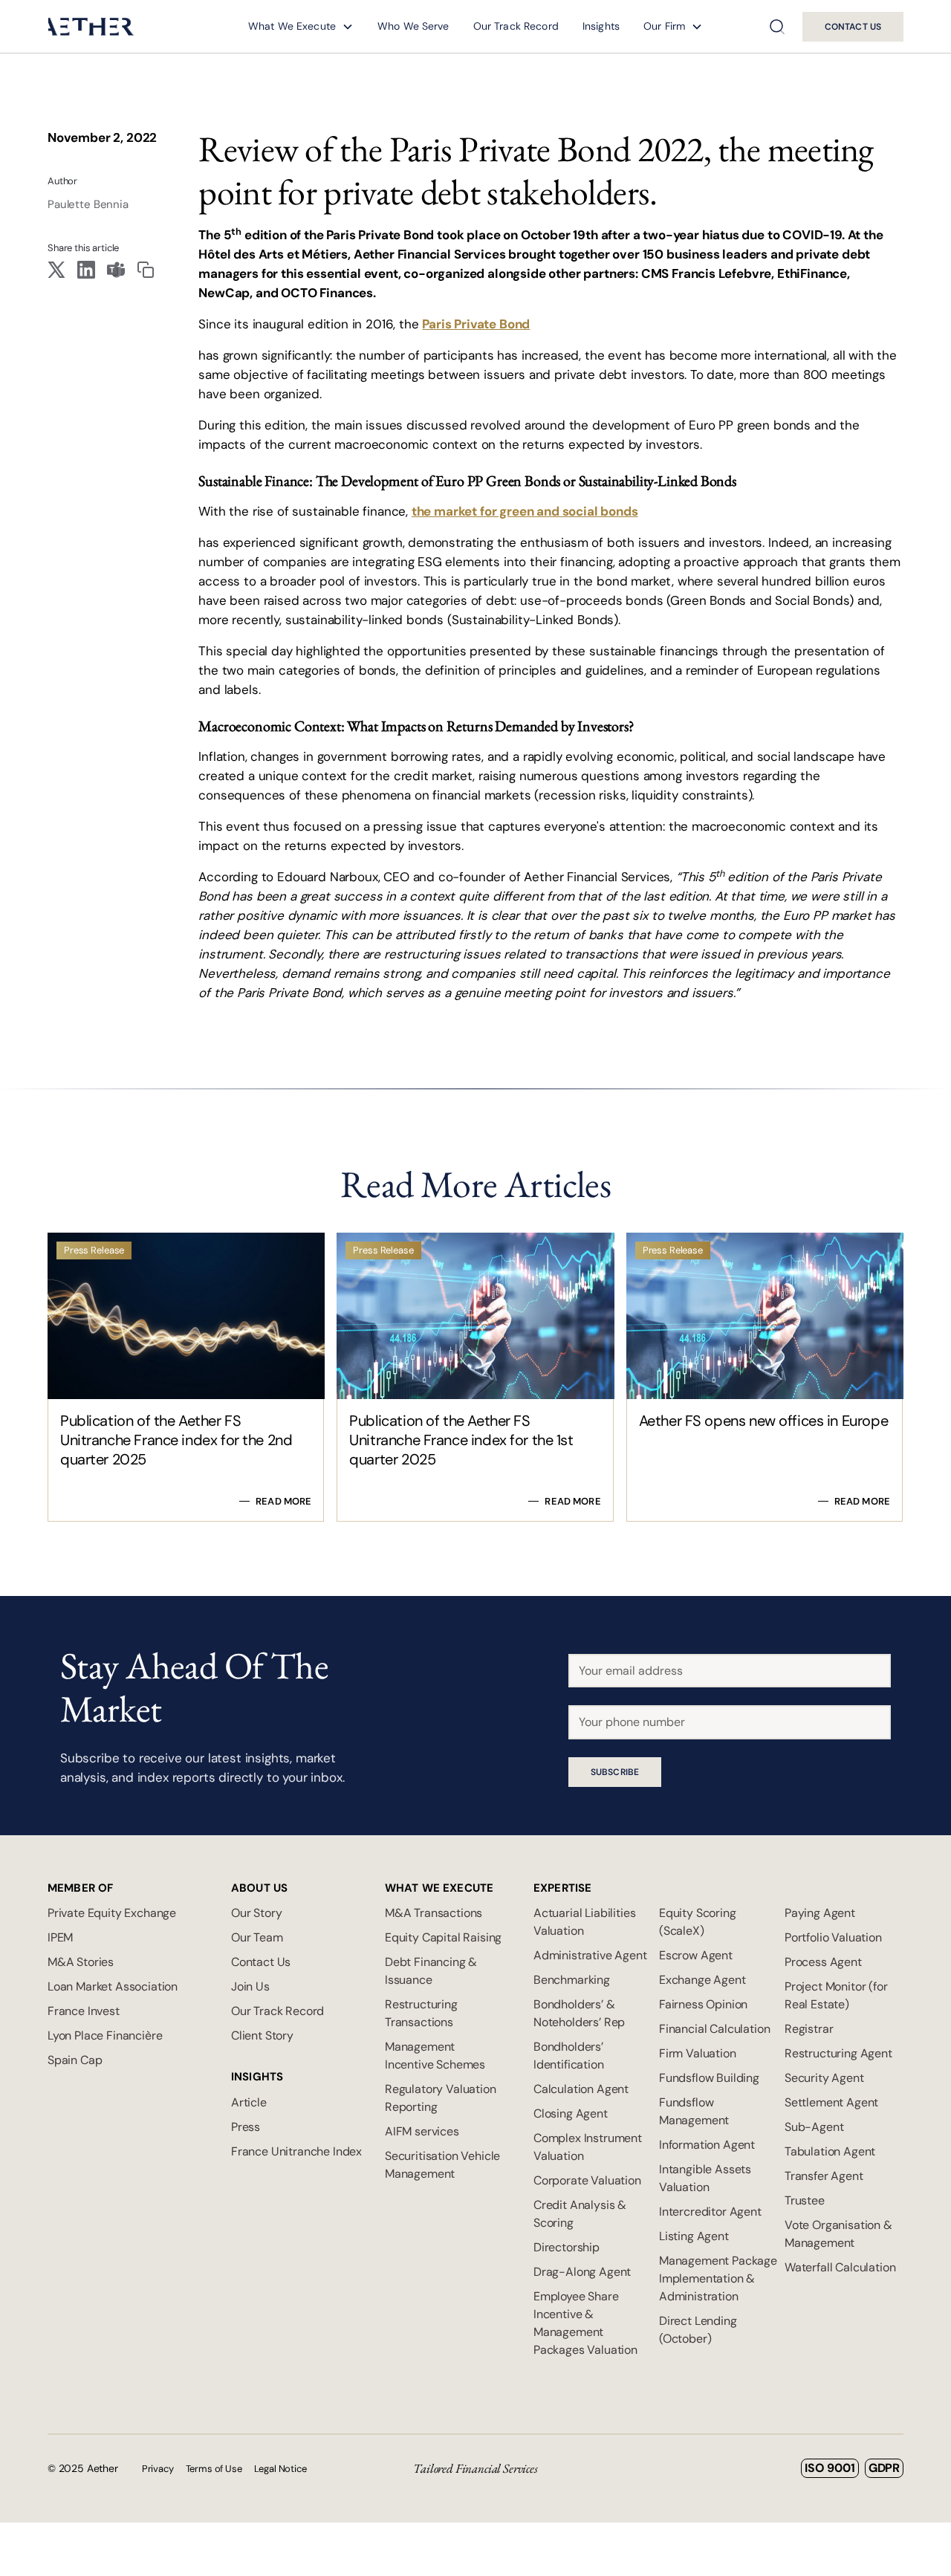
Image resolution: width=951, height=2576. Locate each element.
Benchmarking (572, 1980)
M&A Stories (81, 1962)
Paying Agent (820, 1913)
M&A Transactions (434, 1913)
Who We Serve (413, 26)
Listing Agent (694, 2236)
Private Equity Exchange (112, 1913)
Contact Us (261, 1962)
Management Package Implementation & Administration (718, 2278)
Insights (601, 26)
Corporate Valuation (587, 2180)
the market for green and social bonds (525, 511)
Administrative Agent (590, 1955)
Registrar (809, 2029)
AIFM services (422, 2131)
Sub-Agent (814, 2127)
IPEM (60, 1937)
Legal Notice (280, 2469)
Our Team (257, 1937)
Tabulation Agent (830, 2151)
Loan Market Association (113, 1986)
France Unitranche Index (296, 2151)
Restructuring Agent (838, 2053)
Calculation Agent (581, 2089)
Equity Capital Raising (443, 1937)
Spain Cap (75, 2060)
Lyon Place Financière (105, 2035)
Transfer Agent (824, 2176)
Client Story (262, 2035)
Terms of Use (214, 2469)
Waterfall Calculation (840, 2267)
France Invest (84, 2011)
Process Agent (823, 1962)
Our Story (256, 1913)
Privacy (158, 2469)
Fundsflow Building (709, 2078)
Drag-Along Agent (582, 2272)
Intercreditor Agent (710, 2212)
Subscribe (615, 1772)
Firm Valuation (698, 2053)
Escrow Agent (696, 1955)
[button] (301, 26)
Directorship (567, 2247)
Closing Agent (571, 2113)
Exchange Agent (702, 1980)
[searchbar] (777, 27)
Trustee (805, 2200)
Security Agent (824, 2078)
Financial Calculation (714, 2029)
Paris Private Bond (476, 324)
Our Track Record (516, 26)
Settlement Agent (831, 2102)
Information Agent (707, 2145)
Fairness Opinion (703, 2004)
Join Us (250, 1986)
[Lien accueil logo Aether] (91, 26)
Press (246, 2127)
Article (249, 2102)
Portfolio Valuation (833, 1937)
